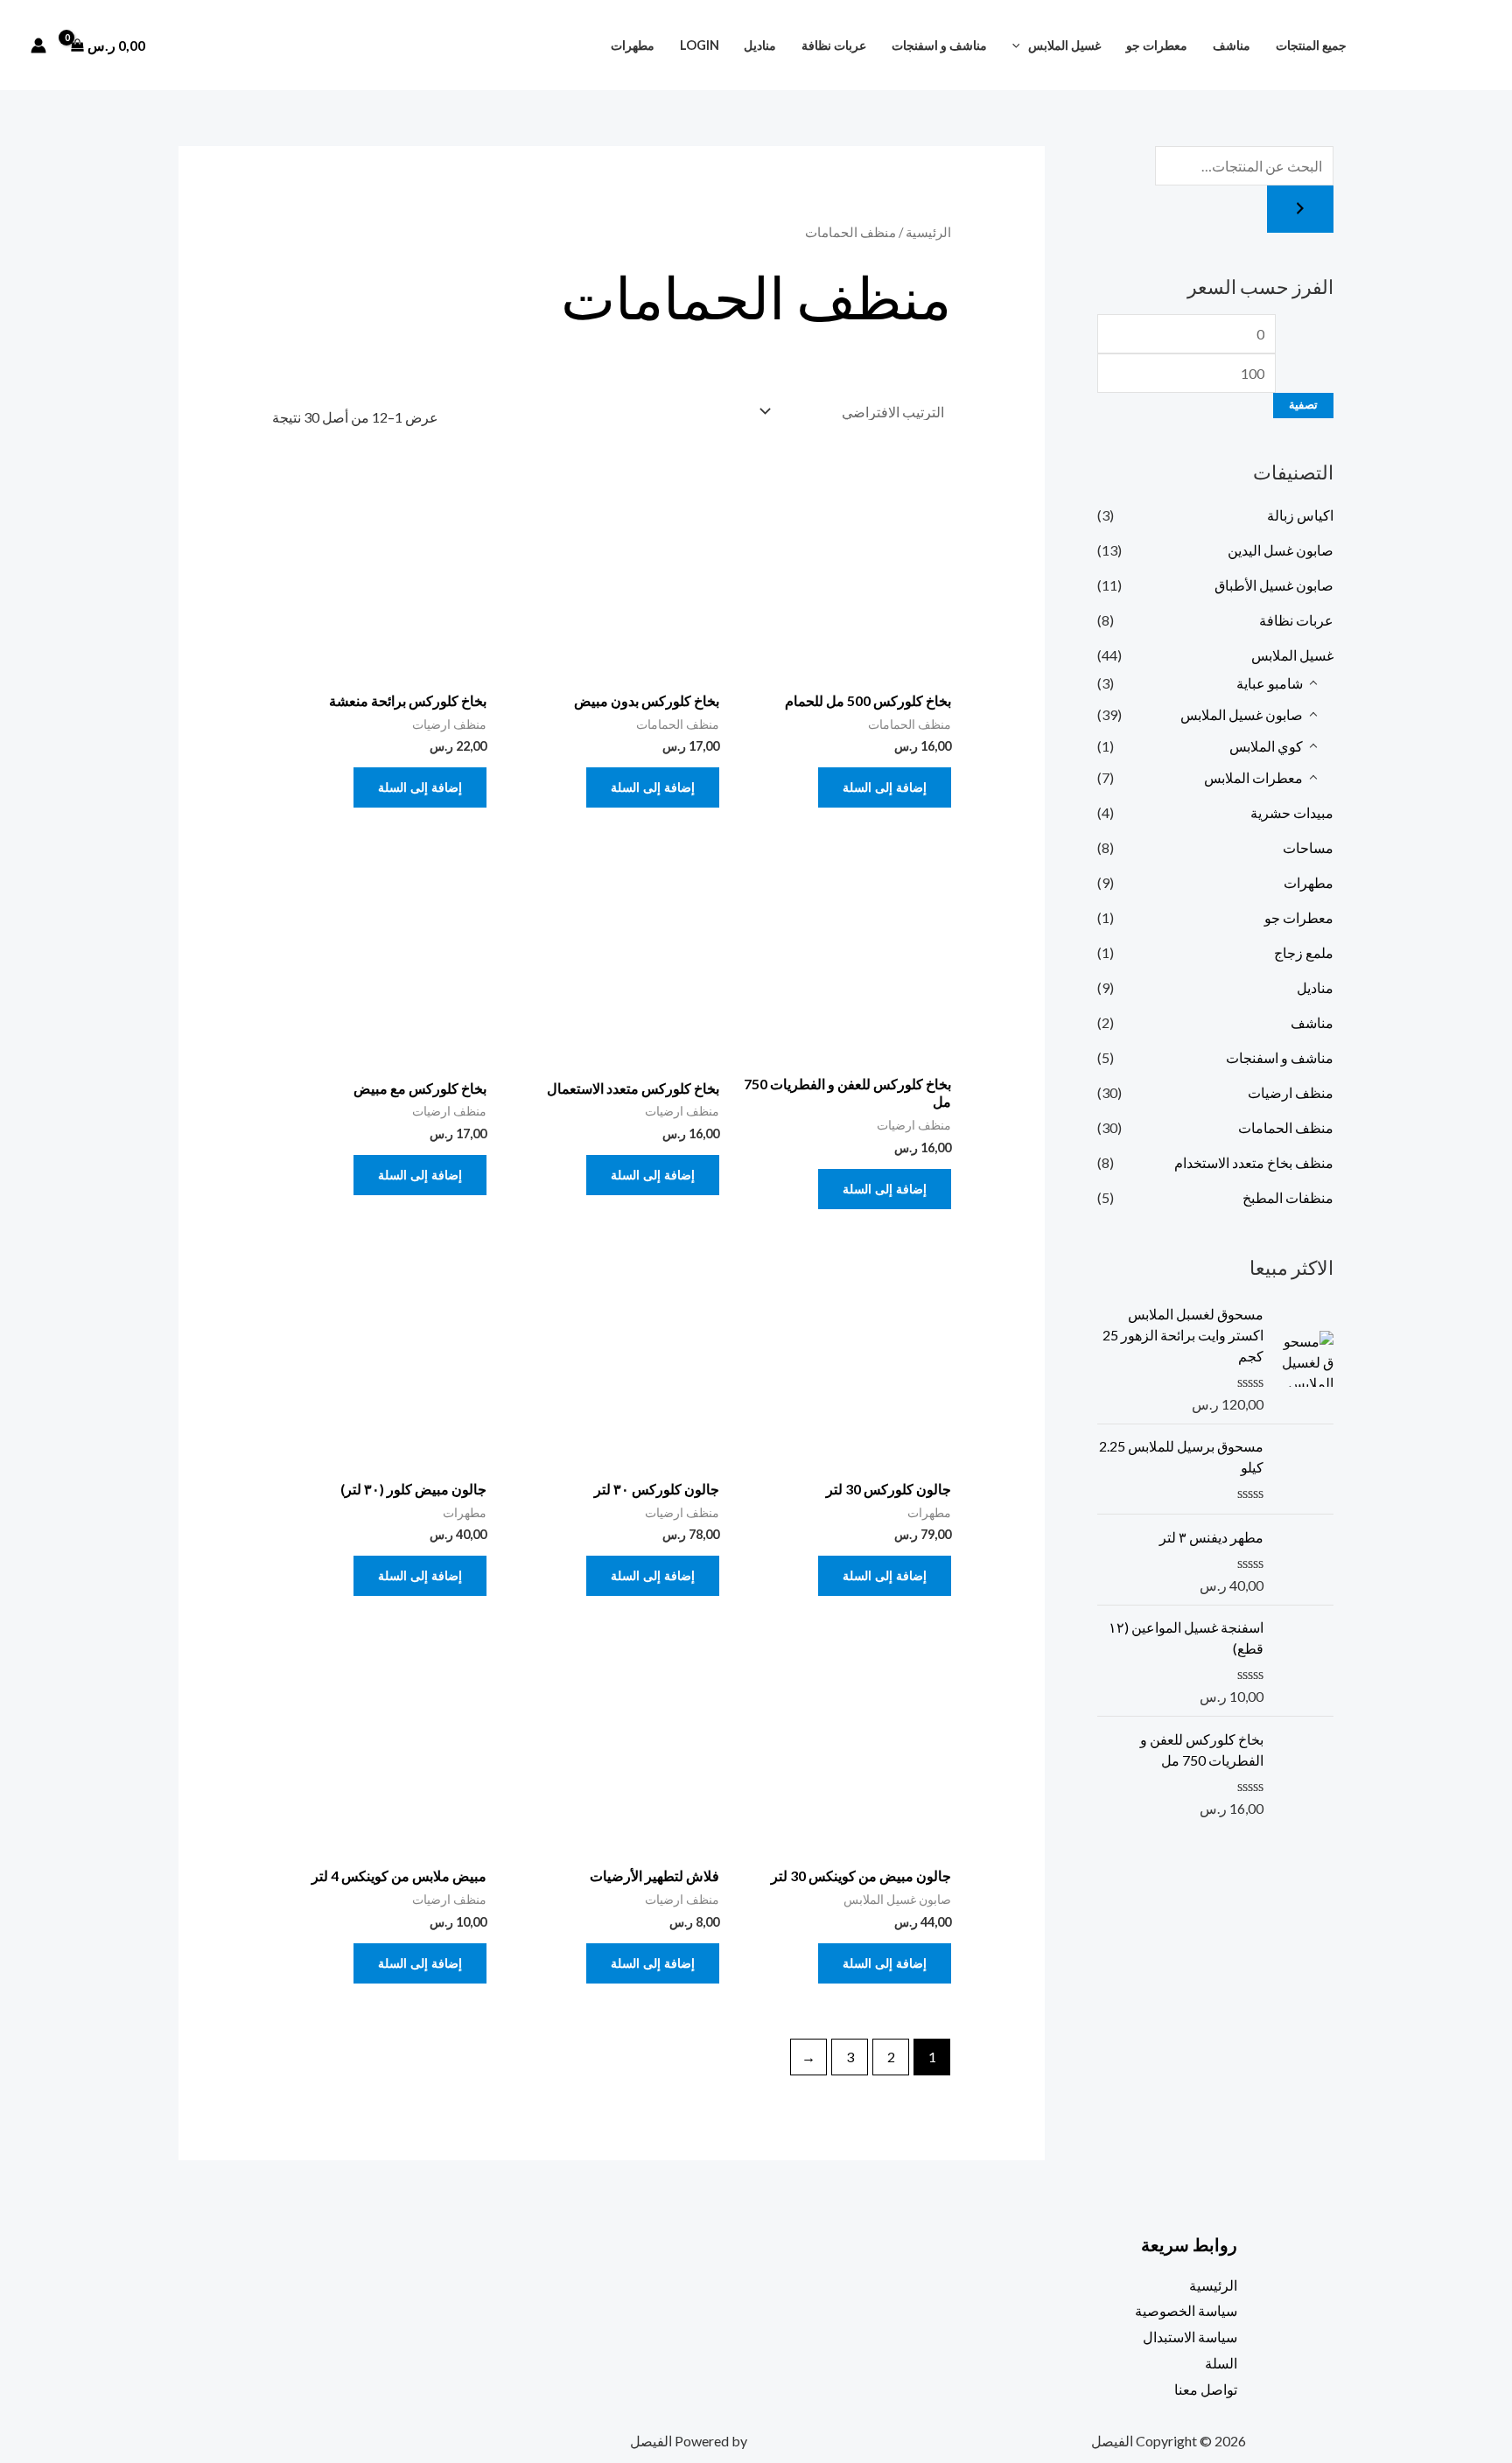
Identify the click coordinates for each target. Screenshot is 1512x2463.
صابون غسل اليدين (1281, 550)
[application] (1021, 45)
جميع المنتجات (1311, 45)
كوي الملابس (1266, 746)
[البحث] (1300, 209)
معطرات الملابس (1253, 777)
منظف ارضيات (1291, 1092)
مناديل (760, 45)
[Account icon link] (38, 45)
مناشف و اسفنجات (939, 45)
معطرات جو (1157, 45)
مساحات (1308, 847)
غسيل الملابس (1064, 45)
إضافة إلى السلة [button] (885, 787)
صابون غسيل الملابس (1242, 714)
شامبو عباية (1270, 683)
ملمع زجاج (1304, 952)
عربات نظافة (834, 45)
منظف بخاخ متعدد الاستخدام (1254, 1162)
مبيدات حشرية (1292, 812)
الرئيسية (928, 232)
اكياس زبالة (1300, 515)
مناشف (1232, 45)
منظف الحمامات (1286, 1127)
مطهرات (633, 45)
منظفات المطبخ (1288, 1197)
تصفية (1303, 405)
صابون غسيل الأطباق (1274, 585)
